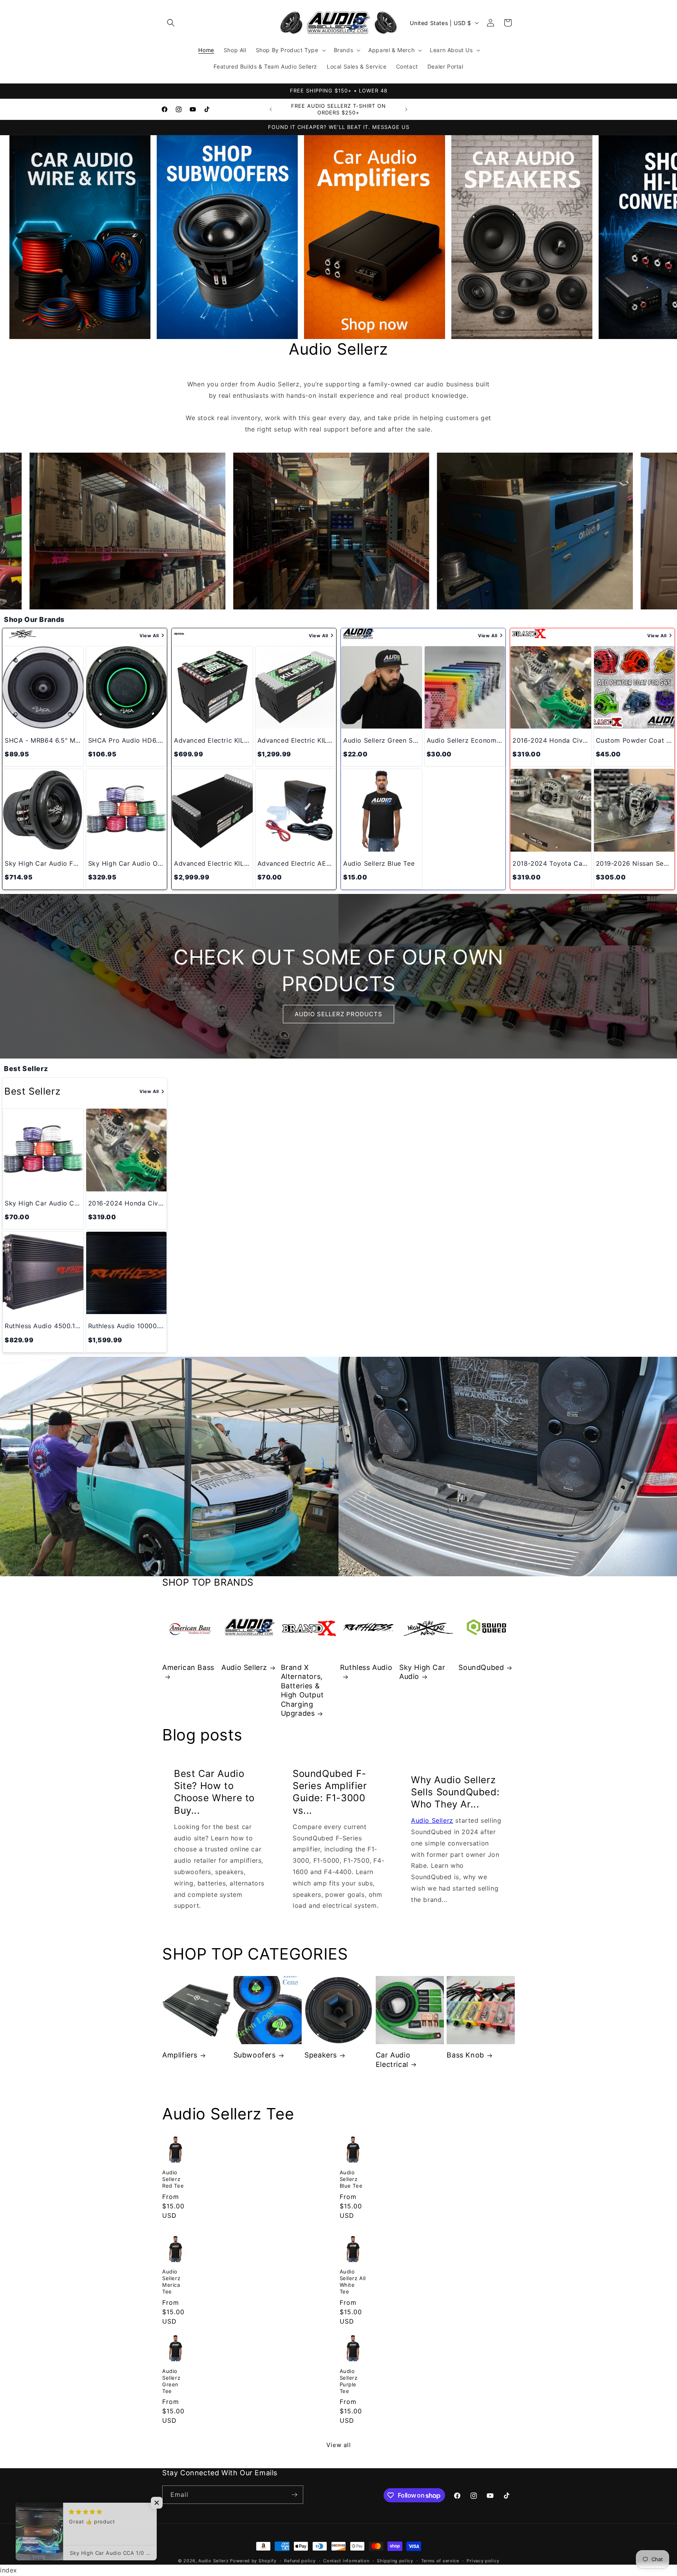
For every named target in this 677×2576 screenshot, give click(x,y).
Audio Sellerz (244, 1667)
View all (339, 2445)
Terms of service (440, 2561)
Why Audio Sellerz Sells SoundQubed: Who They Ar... (455, 1792)
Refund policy (300, 2561)
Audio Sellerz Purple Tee (349, 2381)
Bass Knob (465, 2055)
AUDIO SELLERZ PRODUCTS (338, 1014)
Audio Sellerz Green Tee (171, 2381)
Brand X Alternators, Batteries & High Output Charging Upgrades (302, 1690)
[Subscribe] (294, 2495)
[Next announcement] (406, 109)
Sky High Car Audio (422, 1672)
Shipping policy (395, 2561)
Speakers (321, 2055)
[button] (171, 23)
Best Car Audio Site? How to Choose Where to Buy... (214, 1792)
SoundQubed (481, 1667)
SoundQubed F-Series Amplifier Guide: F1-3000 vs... (330, 1792)
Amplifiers (180, 2055)
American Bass (188, 1667)
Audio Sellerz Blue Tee (351, 2179)
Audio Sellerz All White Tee (353, 2281)
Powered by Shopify (253, 2561)
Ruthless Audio (366, 1667)
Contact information (346, 2561)
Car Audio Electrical (393, 2059)
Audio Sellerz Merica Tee (171, 2281)
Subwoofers (255, 2055)
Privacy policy (483, 2561)
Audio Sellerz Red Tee (173, 2179)
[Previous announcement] (271, 109)
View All (149, 636)
